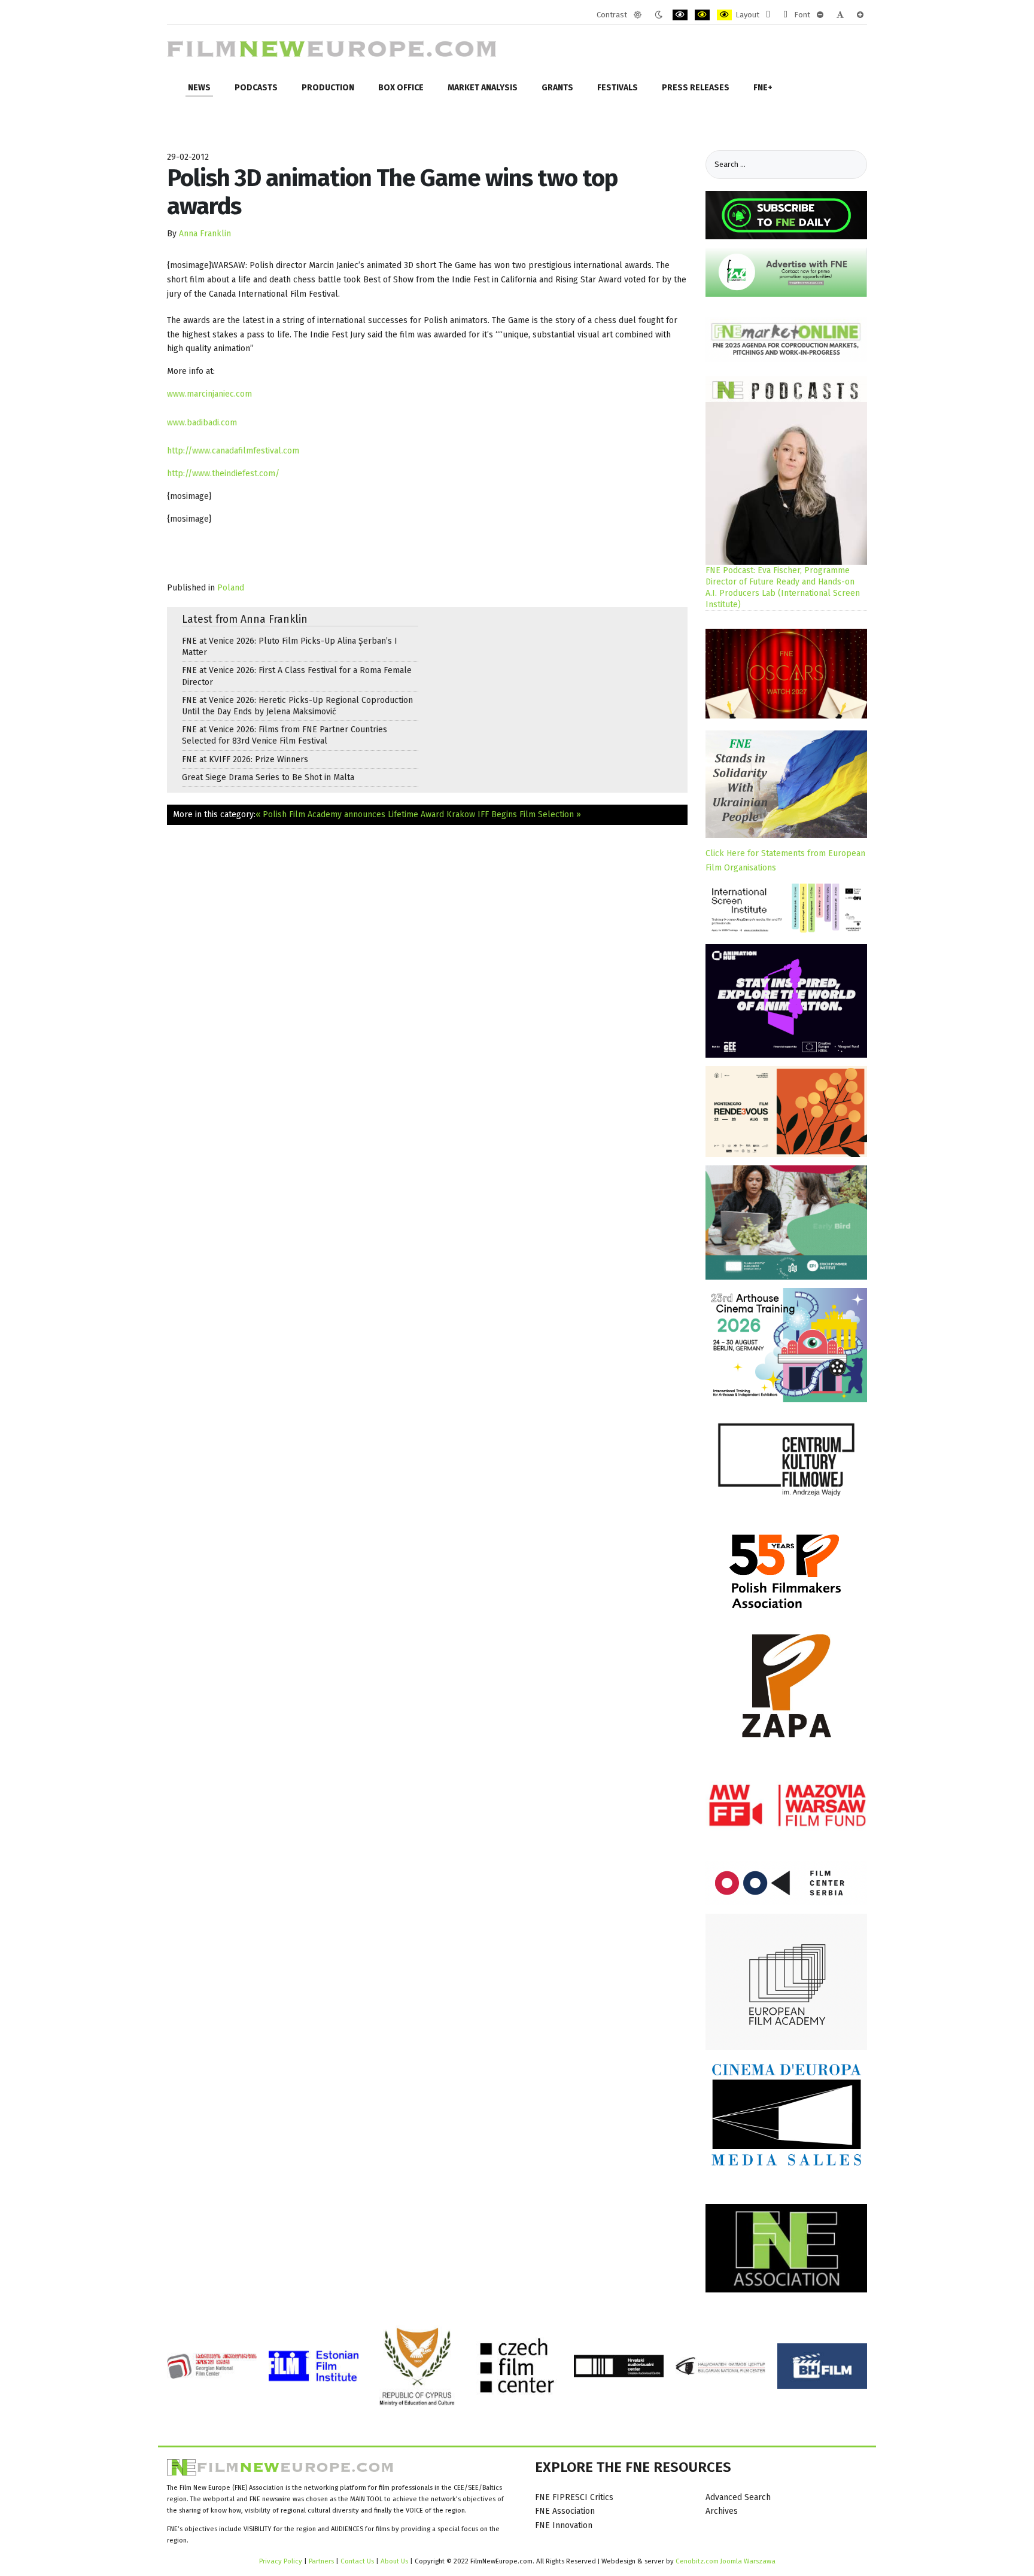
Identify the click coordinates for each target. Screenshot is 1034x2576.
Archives (722, 2511)
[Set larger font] (860, 15)
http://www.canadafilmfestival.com (233, 451)
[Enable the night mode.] (659, 15)
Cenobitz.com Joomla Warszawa (726, 2561)
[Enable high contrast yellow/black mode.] (724, 15)
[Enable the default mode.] (638, 15)
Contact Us (358, 2561)
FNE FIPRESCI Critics (574, 2497)
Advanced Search (738, 2497)
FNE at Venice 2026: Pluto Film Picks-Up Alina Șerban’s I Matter (290, 647)
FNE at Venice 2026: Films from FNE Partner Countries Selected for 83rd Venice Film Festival (285, 735)
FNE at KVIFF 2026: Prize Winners (245, 759)
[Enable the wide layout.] (785, 15)
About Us (394, 2561)
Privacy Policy (281, 2561)
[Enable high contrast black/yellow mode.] (702, 15)
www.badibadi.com (202, 423)
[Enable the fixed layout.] (768, 15)
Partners (321, 2561)
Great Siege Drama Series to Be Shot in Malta (268, 777)
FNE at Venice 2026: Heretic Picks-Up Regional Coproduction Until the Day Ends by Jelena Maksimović (297, 706)
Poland (231, 588)
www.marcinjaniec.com (209, 394)
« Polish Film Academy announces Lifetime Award (350, 814)
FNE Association (565, 2511)
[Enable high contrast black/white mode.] (680, 15)
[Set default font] (840, 15)
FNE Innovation (564, 2525)
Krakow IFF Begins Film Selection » (514, 814)
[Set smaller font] (820, 15)
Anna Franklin (205, 234)
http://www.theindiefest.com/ (223, 474)
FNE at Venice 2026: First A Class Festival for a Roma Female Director (297, 676)
